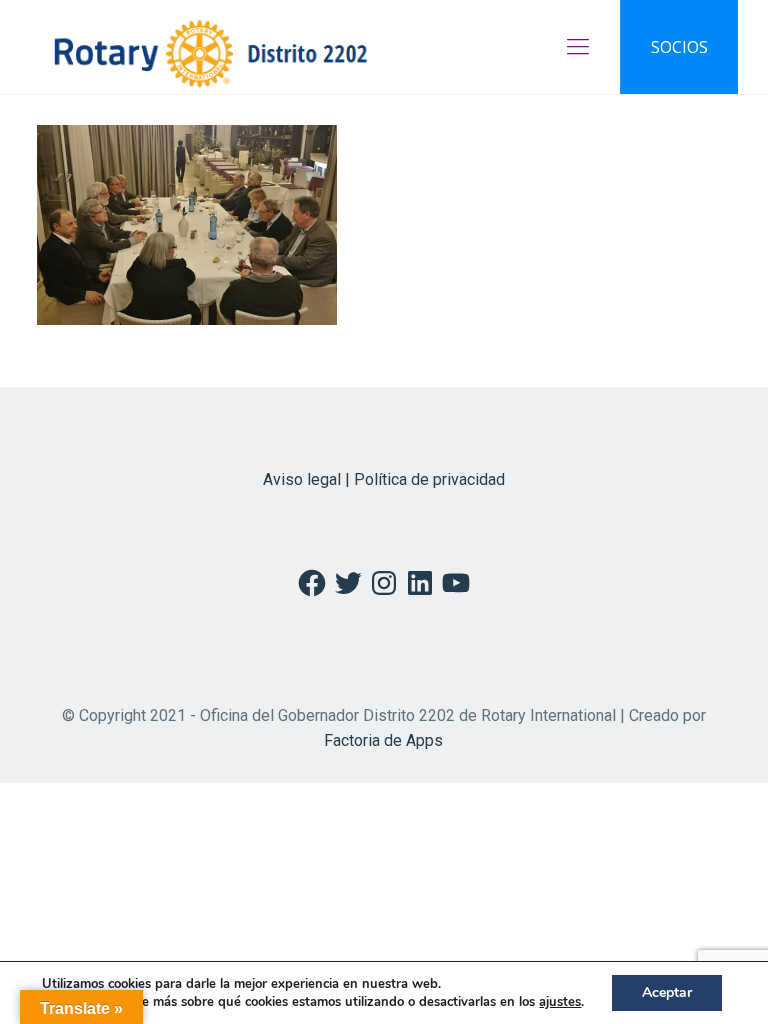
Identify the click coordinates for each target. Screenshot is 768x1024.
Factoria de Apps (383, 740)
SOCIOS (679, 47)
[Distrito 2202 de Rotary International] (210, 47)
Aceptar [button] (667, 992)
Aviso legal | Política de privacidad (384, 479)
